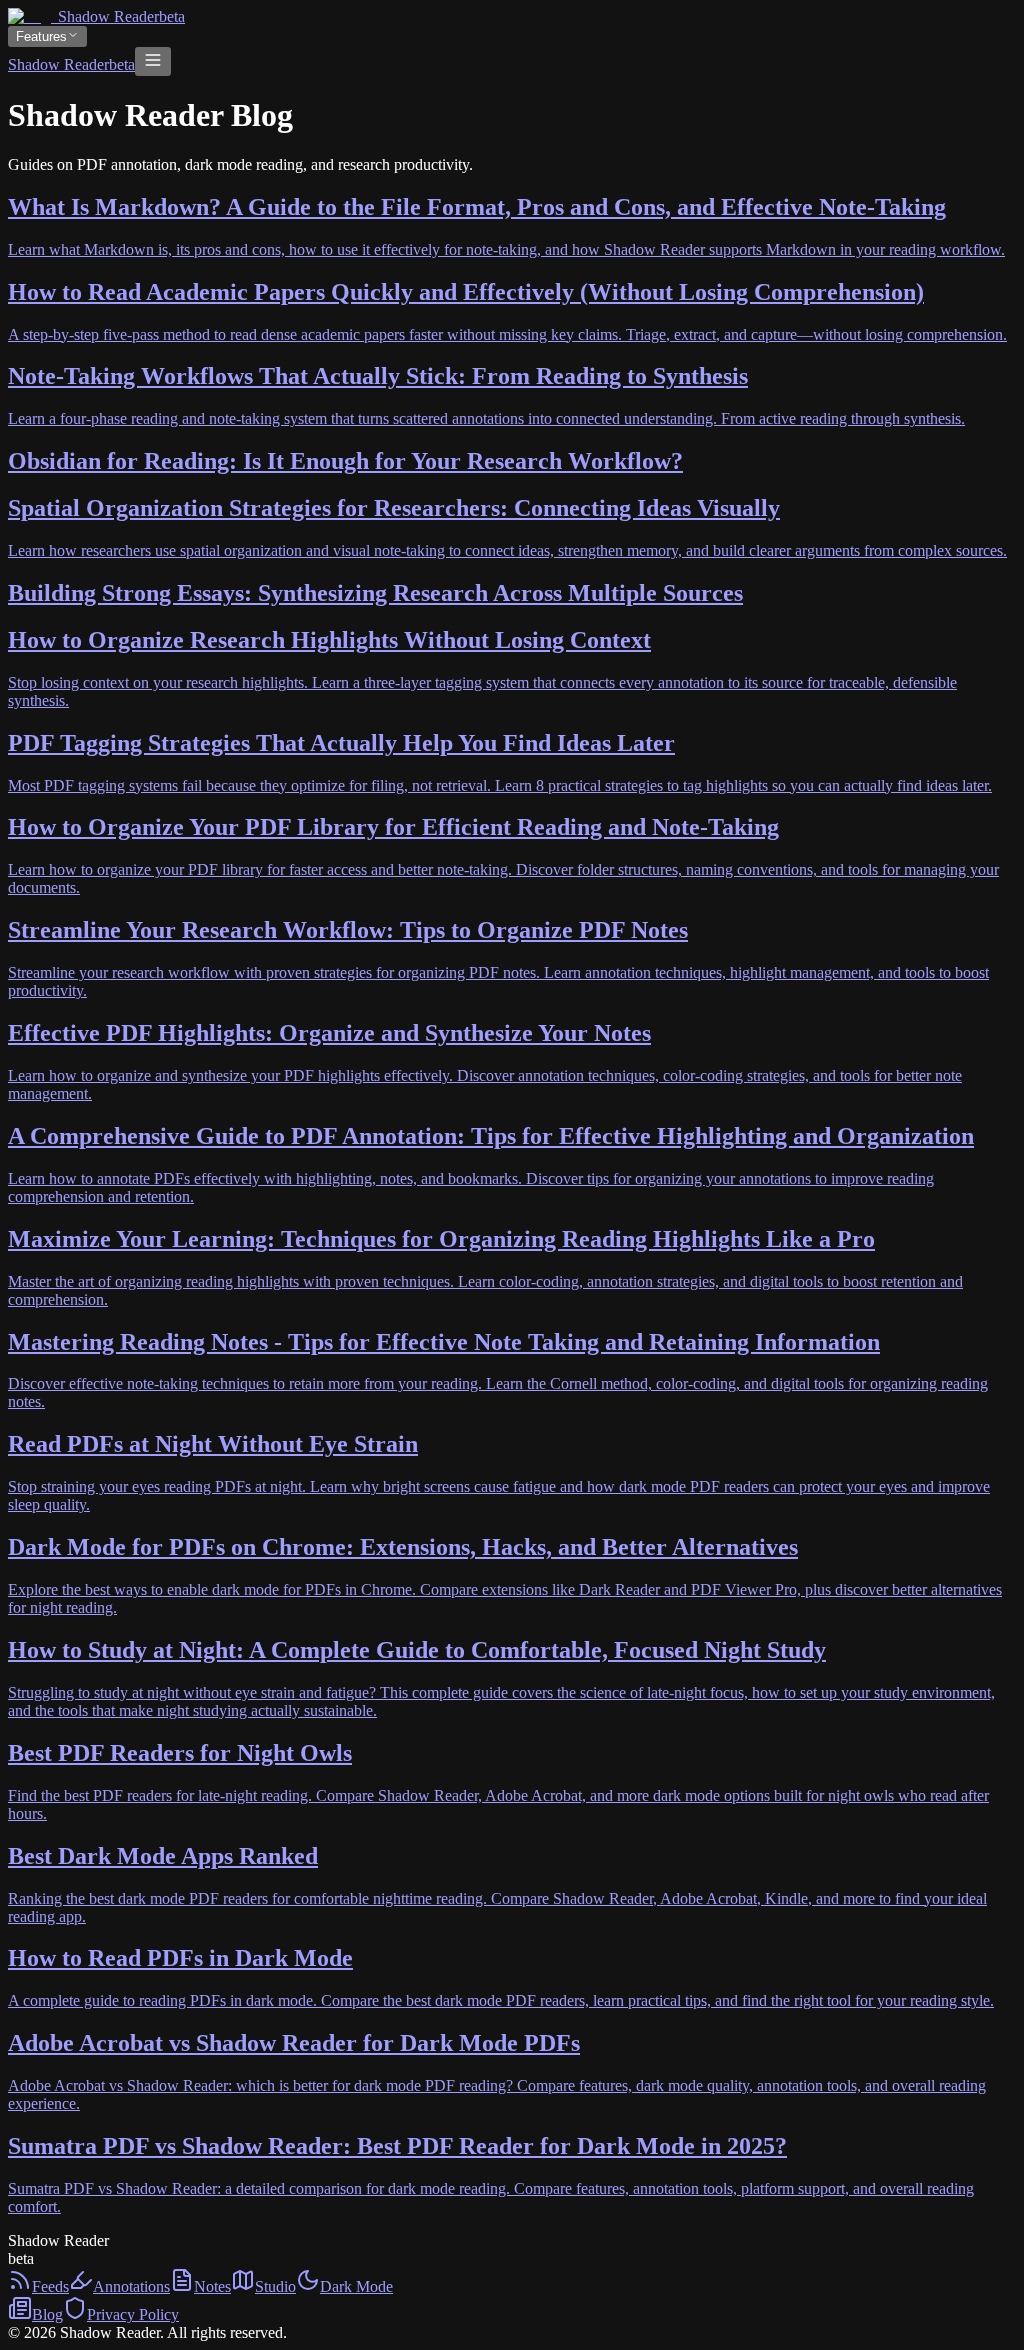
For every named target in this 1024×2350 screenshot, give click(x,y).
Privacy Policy (133, 2314)
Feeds (50, 2286)
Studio (275, 2286)
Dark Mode (356, 2286)
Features (41, 36)
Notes (212, 2286)
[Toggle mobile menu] (153, 61)
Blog (47, 2314)
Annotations (131, 2286)
